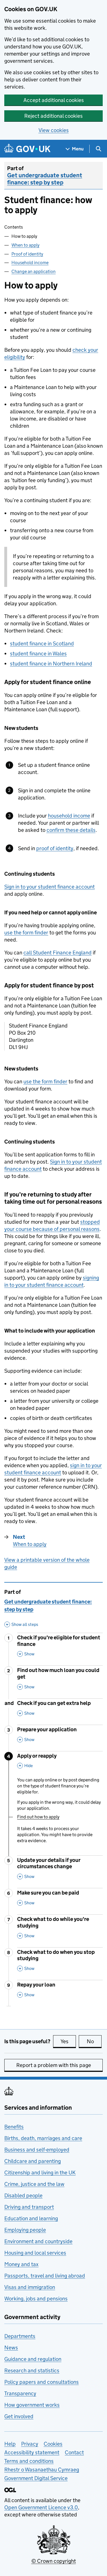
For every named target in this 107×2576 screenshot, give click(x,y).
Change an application (34, 271)
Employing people (25, 2230)
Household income (30, 263)
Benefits (14, 2127)
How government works (32, 2405)
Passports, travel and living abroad (45, 2276)
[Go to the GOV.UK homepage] (27, 149)
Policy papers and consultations (42, 2382)
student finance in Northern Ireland (51, 664)
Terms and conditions (29, 2461)
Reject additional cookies (53, 116)
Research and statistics (32, 2370)
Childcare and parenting (33, 2161)
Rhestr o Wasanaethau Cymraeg (42, 2470)
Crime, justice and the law (34, 2184)
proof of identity (55, 848)
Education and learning (31, 2218)
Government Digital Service (36, 2478)
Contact (74, 2452)
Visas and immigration (30, 2287)
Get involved (19, 2416)
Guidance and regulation (33, 2359)
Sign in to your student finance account (50, 887)
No (94, 2041)
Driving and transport (29, 2207)
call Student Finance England (57, 953)
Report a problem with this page (54, 2065)
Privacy (30, 2444)
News (11, 2348)
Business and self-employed (37, 2150)
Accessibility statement (32, 2452)
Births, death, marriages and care (43, 2138)
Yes (68, 2041)
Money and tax (21, 2264)
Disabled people (23, 2195)
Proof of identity (27, 254)
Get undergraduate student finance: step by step (45, 179)
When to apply (25, 245)
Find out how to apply (38, 1817)
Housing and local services (35, 2253)
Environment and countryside (38, 2241)
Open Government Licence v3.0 (41, 2507)
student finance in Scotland (42, 643)
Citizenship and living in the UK (40, 2173)
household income (69, 816)
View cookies (54, 130)
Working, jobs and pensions (36, 2299)
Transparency (20, 2393)
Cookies (53, 2444)
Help (10, 2444)
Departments (20, 2336)
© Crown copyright (54, 2561)
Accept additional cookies (54, 100)
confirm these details (71, 830)
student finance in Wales (38, 654)
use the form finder (26, 933)
